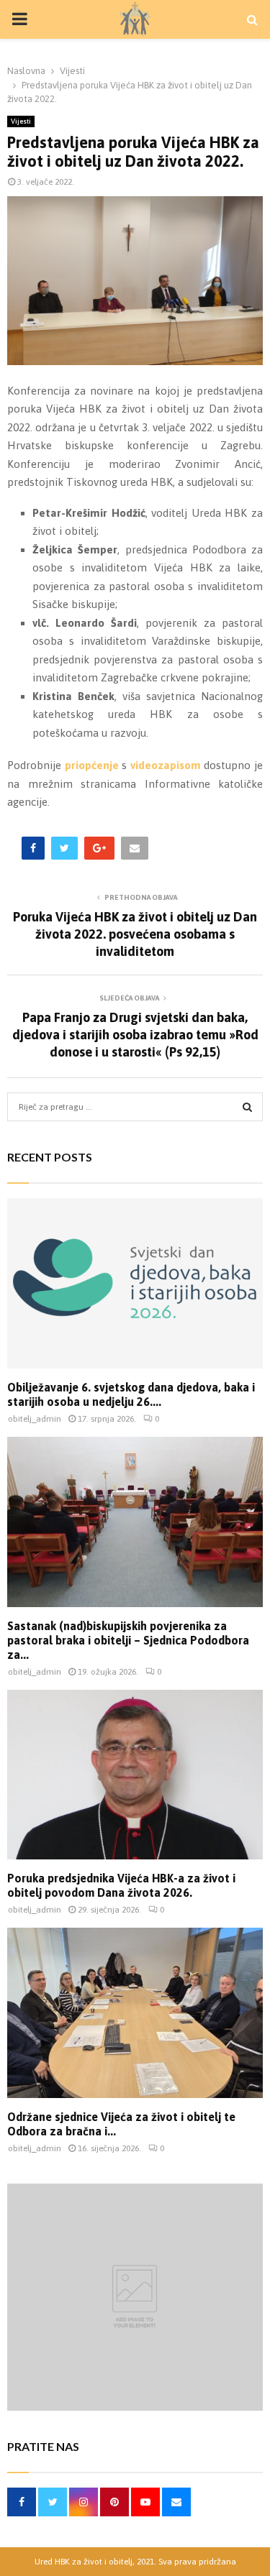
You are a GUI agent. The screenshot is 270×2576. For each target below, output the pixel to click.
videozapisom (166, 765)
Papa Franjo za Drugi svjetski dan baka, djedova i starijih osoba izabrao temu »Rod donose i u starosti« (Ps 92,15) (135, 1035)
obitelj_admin (35, 1419)
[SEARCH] (247, 1107)
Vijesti (21, 121)
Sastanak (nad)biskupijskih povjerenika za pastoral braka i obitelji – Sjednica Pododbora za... (128, 1640)
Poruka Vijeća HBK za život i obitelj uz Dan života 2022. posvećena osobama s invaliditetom (135, 934)
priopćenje (92, 765)
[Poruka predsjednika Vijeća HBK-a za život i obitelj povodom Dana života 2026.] (135, 1775)
